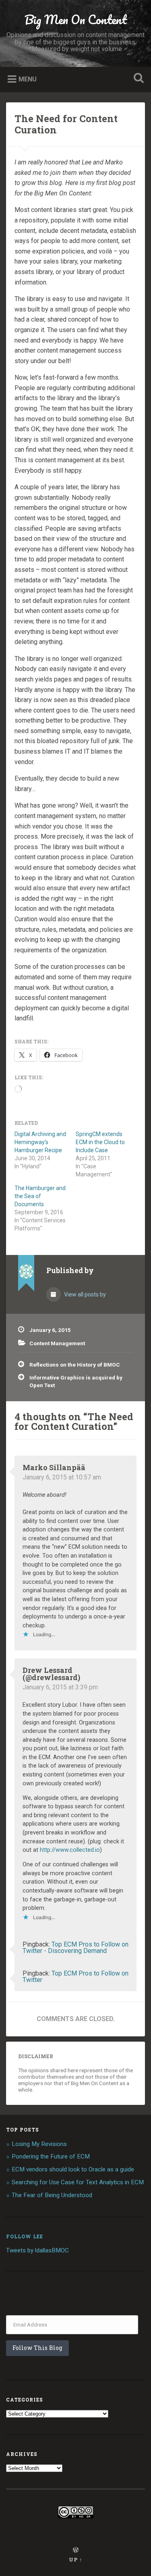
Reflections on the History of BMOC (75, 1365)
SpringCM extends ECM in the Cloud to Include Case (100, 1142)
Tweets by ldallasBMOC (37, 2250)
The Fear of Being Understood (52, 2195)
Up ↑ (76, 2559)
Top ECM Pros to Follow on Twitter (75, 1977)
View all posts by (84, 1294)
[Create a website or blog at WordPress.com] (76, 2550)
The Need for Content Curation (66, 124)
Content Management (57, 1343)
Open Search (137, 79)
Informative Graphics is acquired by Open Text (76, 1381)
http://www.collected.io (70, 1850)
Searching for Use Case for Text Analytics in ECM (78, 2182)
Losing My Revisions (39, 2144)
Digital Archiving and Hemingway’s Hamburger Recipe (40, 1142)
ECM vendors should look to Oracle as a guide (73, 2169)
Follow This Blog (37, 2348)
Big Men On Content (76, 20)
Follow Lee (25, 2236)
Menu (28, 79)
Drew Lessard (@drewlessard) (51, 1674)
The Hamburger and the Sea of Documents (40, 1196)
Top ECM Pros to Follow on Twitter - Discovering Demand (75, 1948)
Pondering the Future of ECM (51, 2156)
